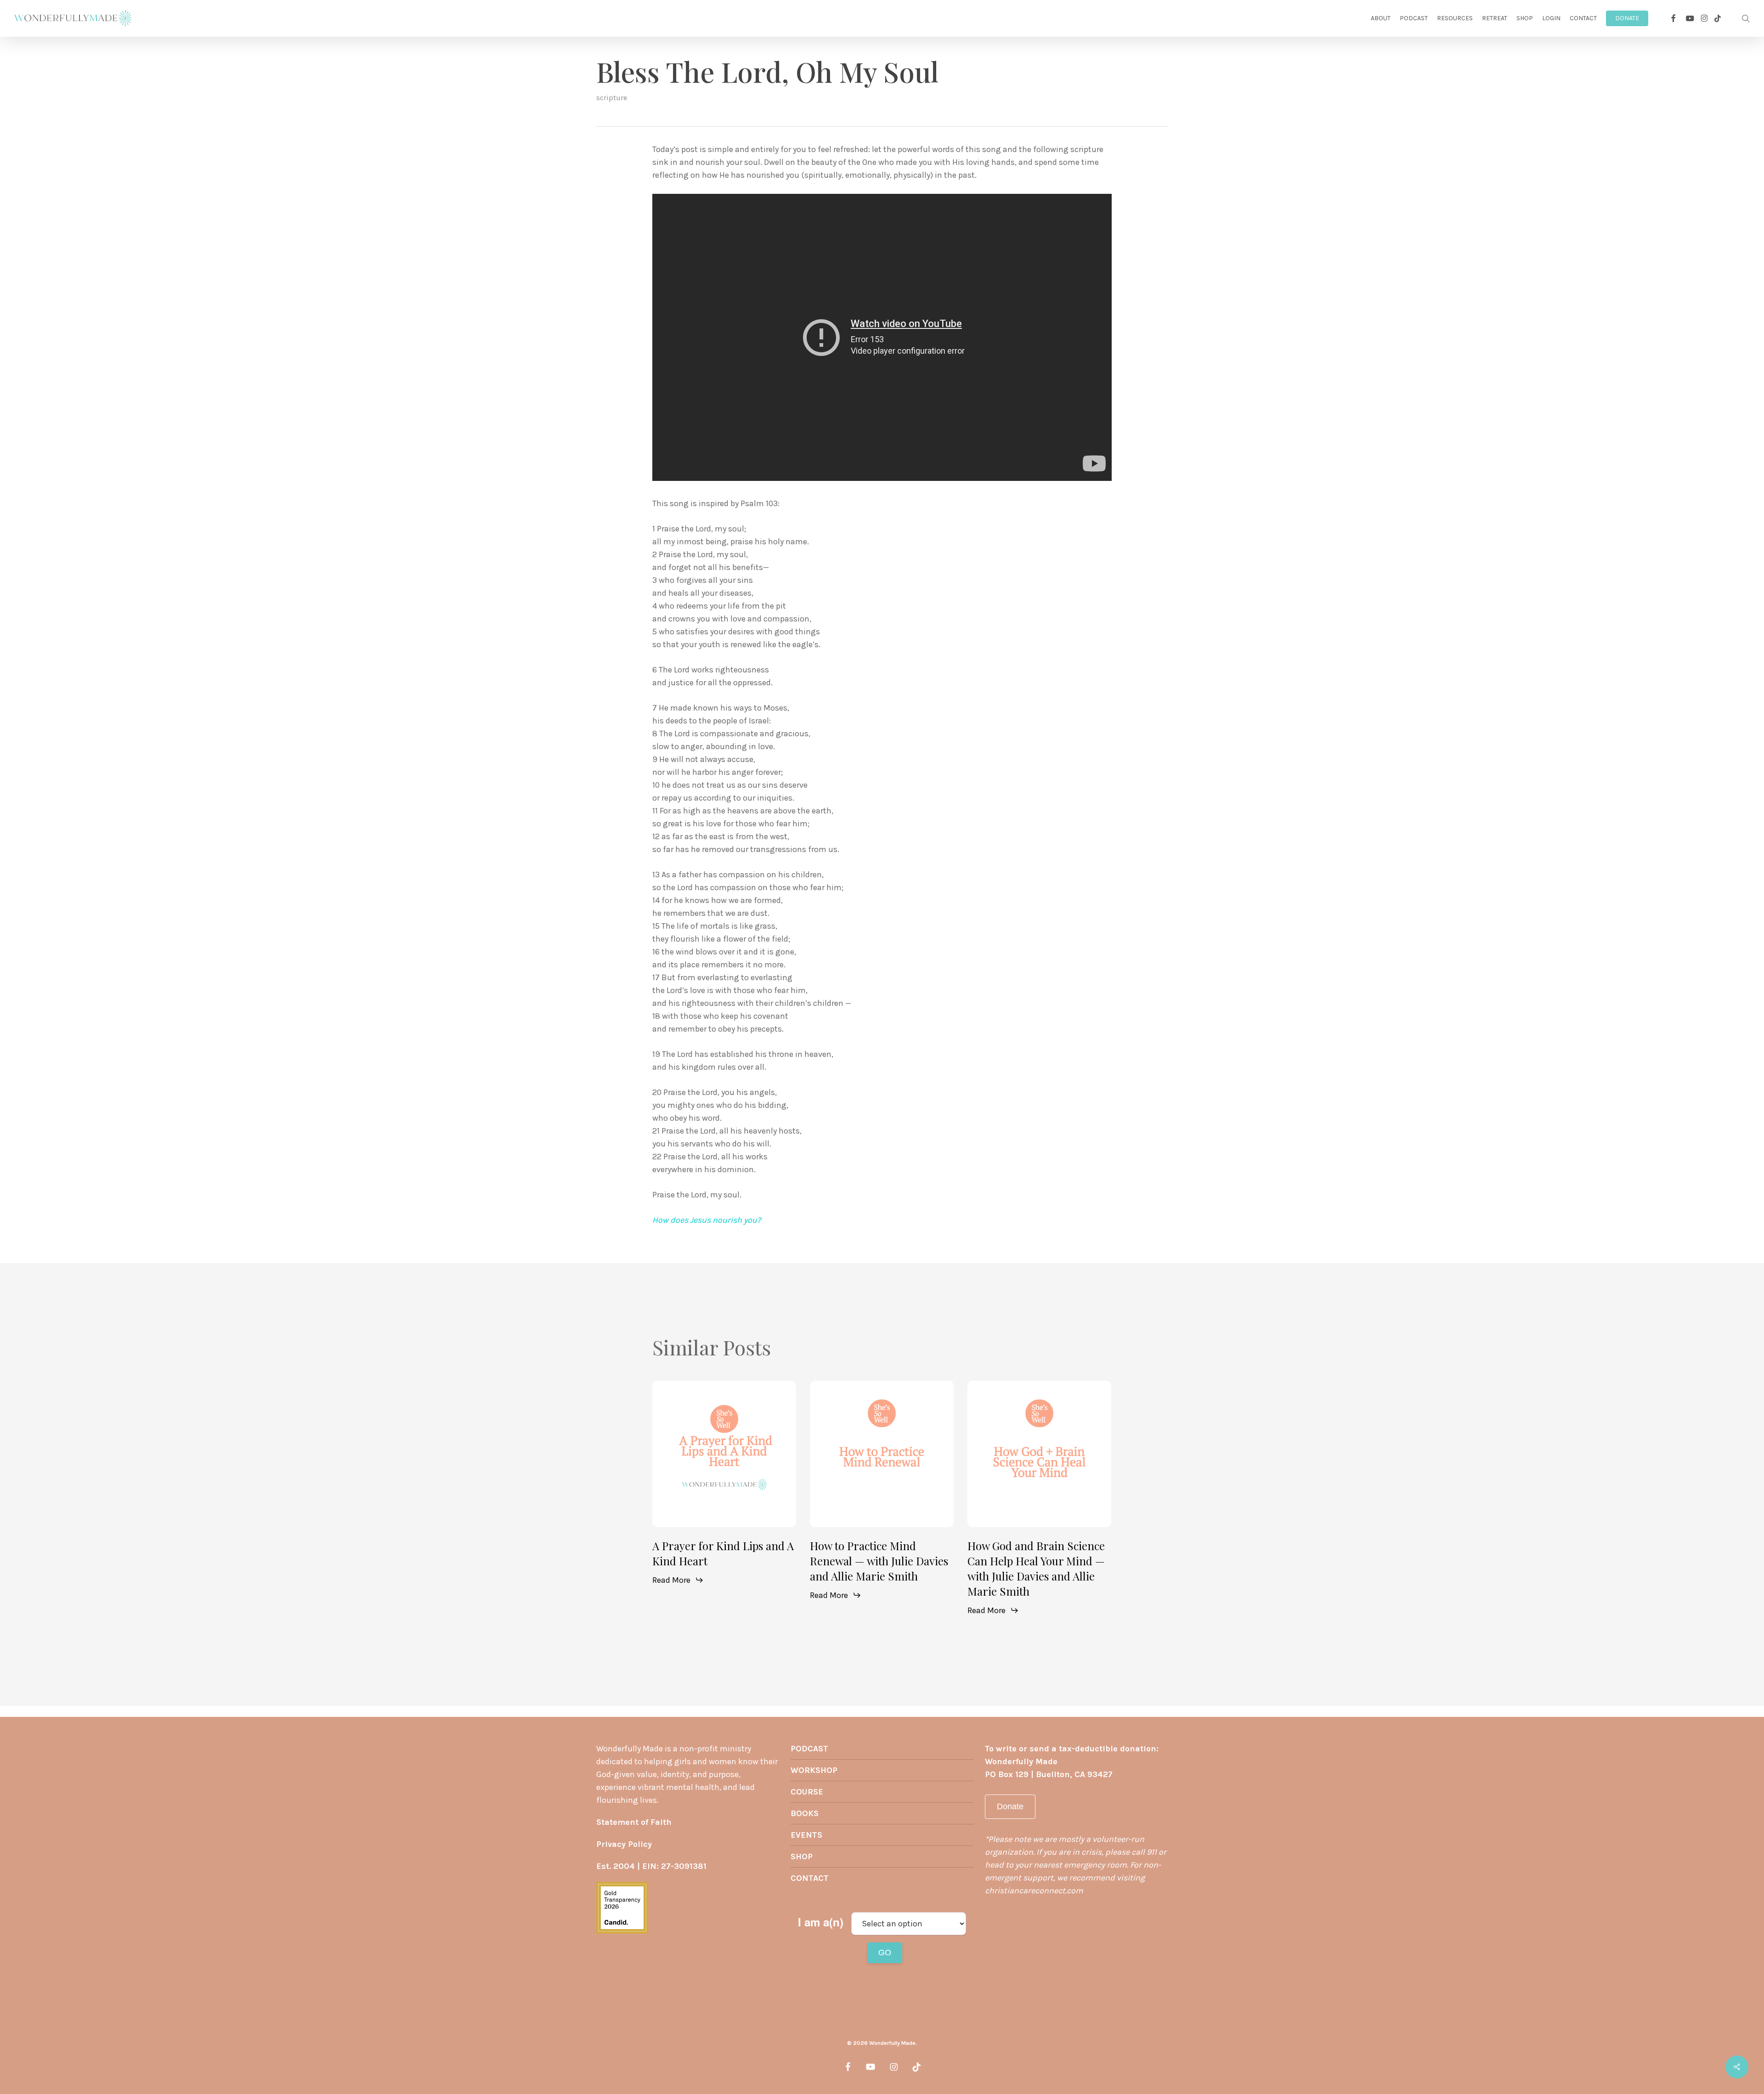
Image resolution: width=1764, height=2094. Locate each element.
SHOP (802, 1857)
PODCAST (809, 1749)
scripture (612, 98)
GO (885, 1953)
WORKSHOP (814, 1770)
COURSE (807, 1792)
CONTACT (810, 1878)
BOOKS (805, 1813)
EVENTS (806, 1835)
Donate (1010, 1806)
